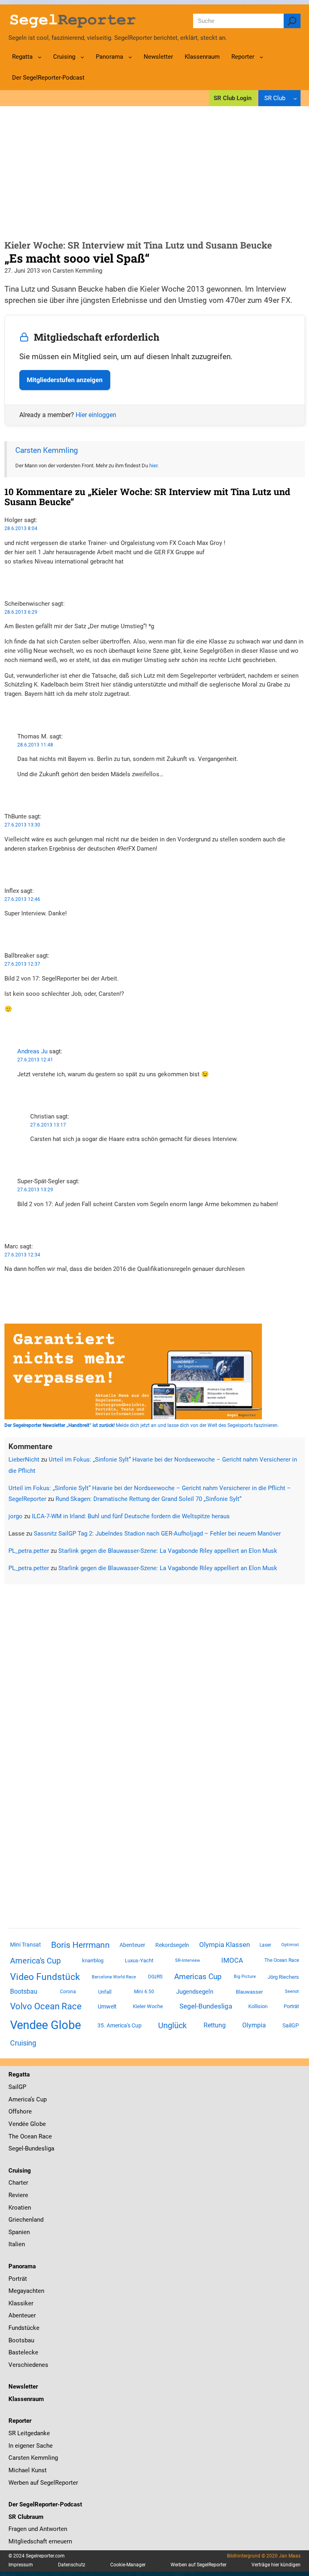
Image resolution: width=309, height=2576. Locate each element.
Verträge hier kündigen (276, 2565)
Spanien (19, 2232)
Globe (37, 2124)
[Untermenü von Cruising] (82, 57)
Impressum (21, 2565)
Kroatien (20, 2208)
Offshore (20, 2111)
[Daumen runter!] (7, 586)
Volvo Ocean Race (46, 2006)
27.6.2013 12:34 (22, 1255)
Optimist (290, 1945)
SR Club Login (233, 98)
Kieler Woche (148, 2006)
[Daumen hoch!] (7, 577)
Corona (68, 1992)
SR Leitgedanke (29, 2433)
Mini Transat (26, 1945)
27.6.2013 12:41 (35, 1060)
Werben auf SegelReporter (43, 2483)
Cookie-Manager (128, 2565)
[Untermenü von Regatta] (40, 57)
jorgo (15, 1516)
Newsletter (23, 2387)
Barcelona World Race (114, 1977)
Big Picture (245, 1977)
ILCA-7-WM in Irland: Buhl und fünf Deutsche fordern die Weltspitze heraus (131, 1516)
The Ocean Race (282, 1960)
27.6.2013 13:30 (22, 825)
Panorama (22, 2266)
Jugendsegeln (195, 1992)
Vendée (19, 2124)
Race (44, 2136)
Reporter (20, 2421)
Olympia (254, 2025)
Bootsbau (24, 1992)
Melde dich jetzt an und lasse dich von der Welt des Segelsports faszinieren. (142, 1425)
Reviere (18, 2195)
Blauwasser (249, 1992)
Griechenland (26, 2220)
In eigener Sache (31, 2446)
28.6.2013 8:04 (21, 528)
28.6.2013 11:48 (35, 745)
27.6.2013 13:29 (35, 1190)
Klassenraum (26, 2399)
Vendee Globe (45, 2025)
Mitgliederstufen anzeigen (65, 380)
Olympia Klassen (225, 1945)
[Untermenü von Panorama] (130, 57)
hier (153, 466)
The (14, 2136)
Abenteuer (132, 1945)
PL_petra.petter (29, 1551)
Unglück (172, 2025)
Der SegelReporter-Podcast (45, 2504)
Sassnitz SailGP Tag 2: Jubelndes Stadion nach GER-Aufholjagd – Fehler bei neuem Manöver (157, 1534)
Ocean (29, 2136)
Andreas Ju (32, 1051)
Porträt (291, 2006)
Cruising (23, 2043)
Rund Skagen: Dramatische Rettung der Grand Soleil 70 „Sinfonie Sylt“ (148, 1499)
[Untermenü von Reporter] (261, 57)
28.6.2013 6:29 (21, 612)
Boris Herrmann (80, 1945)
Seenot (292, 1991)
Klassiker (21, 2303)
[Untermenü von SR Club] (295, 98)
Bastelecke (23, 2352)
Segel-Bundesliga (206, 2006)
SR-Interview (187, 1960)
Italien (17, 2244)
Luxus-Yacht (139, 1960)
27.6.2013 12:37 (22, 964)
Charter (18, 2183)
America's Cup (35, 1961)
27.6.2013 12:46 (22, 899)
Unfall (105, 1992)
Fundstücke (24, 2328)
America (20, 2099)
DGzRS (155, 1977)
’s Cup (39, 2099)
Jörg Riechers (283, 1977)
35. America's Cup (119, 2025)
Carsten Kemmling (47, 450)
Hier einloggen (96, 415)
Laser (265, 1945)
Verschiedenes (28, 2365)
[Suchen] (292, 21)
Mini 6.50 (144, 1992)
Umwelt (107, 2007)
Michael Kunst (28, 2470)
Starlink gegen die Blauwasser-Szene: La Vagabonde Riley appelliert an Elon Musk (168, 1551)
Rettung (215, 2025)
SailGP (291, 2025)
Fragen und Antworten (38, 2529)
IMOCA (232, 1960)
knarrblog (93, 1960)
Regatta (19, 2074)
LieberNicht (24, 1460)
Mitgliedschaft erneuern (40, 2541)
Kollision (258, 2006)
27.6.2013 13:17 (48, 1125)
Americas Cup (198, 1977)
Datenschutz (72, 2565)
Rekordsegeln (172, 1945)
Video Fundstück (45, 1977)
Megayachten (26, 2291)
